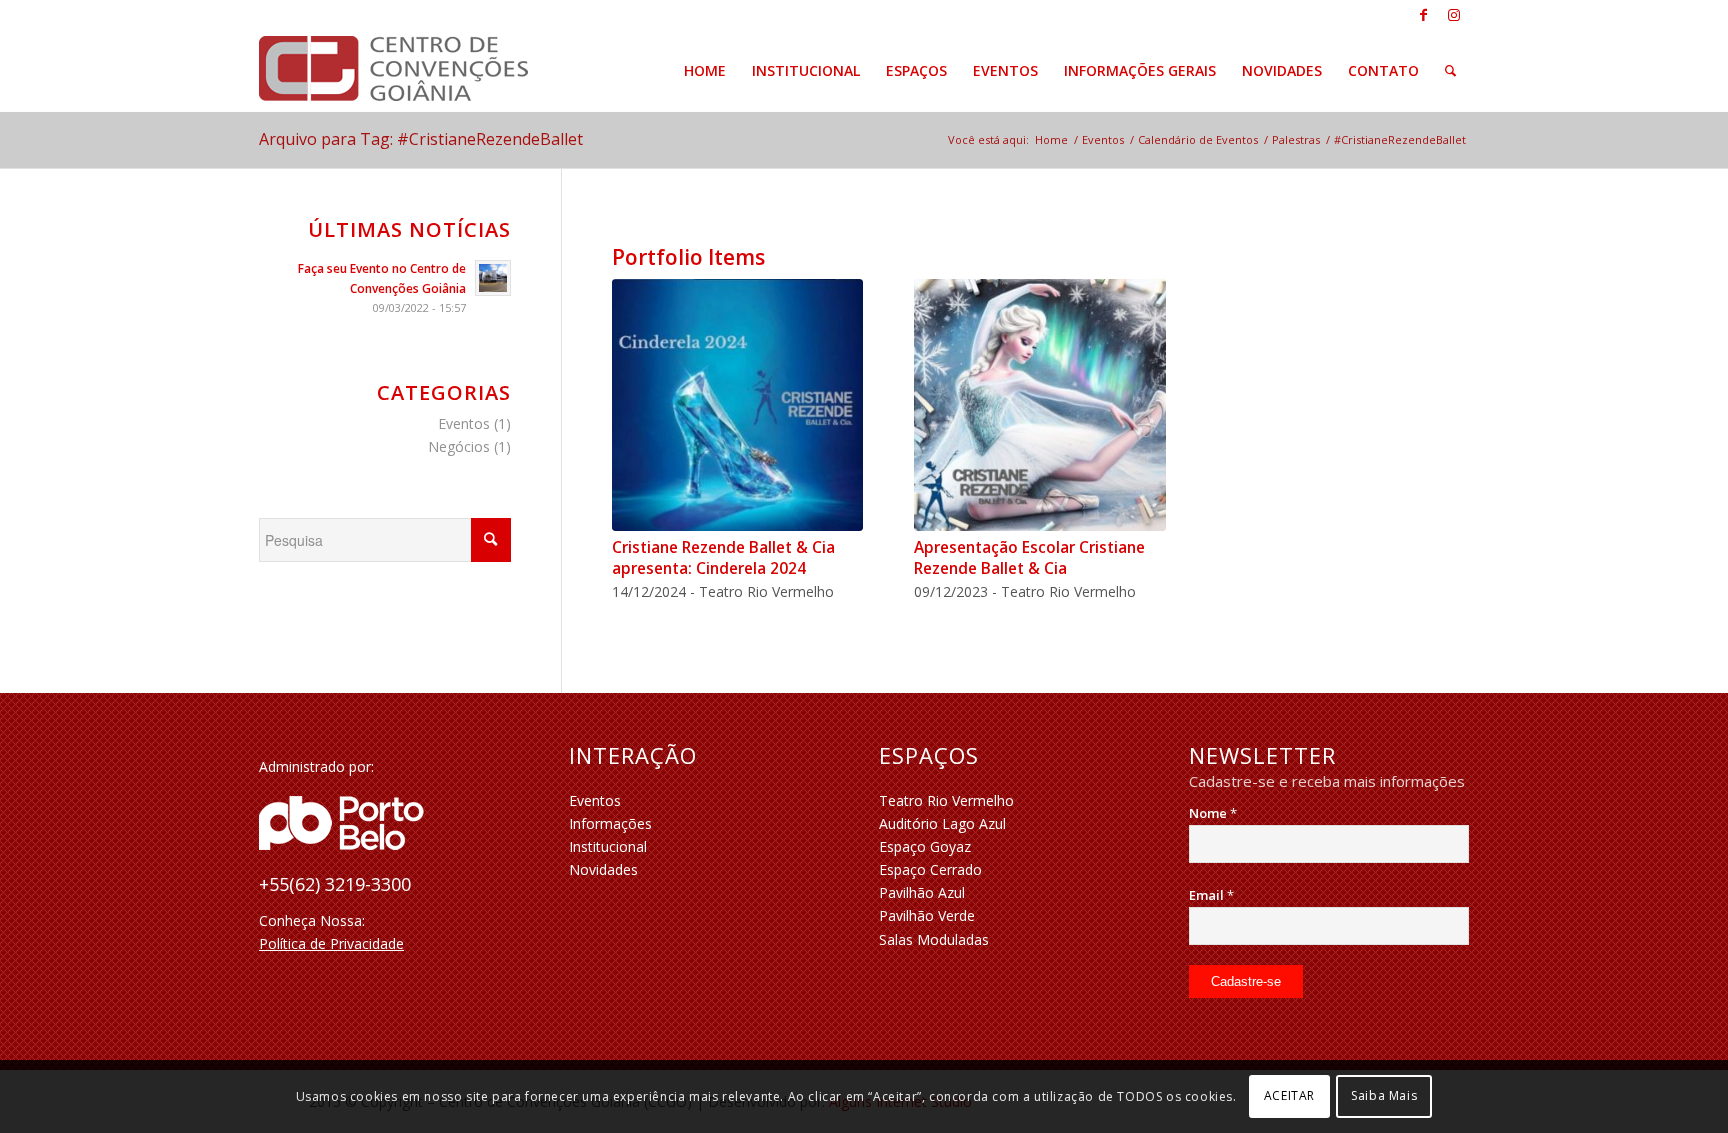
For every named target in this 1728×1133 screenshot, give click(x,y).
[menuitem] (705, 71)
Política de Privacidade (331, 943)
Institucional (608, 846)
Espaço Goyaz (925, 846)
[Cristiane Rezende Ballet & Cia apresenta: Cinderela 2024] (738, 405)
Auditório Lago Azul (942, 823)
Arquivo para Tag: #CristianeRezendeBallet (421, 139)
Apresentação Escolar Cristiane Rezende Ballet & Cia (1029, 558)
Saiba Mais (1384, 1095)
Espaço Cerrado (930, 869)
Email (1211, 895)
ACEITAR (1289, 1095)
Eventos (464, 423)
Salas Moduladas (934, 939)
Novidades (603, 869)
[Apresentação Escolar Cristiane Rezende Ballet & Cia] (1040, 405)
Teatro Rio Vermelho (946, 800)
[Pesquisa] (1450, 71)
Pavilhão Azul (922, 892)
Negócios (459, 446)
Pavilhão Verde (927, 915)
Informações (610, 823)
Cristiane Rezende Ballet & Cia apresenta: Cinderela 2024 (723, 558)
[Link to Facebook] (1423, 15)
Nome (1213, 813)
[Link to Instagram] (1454, 15)
